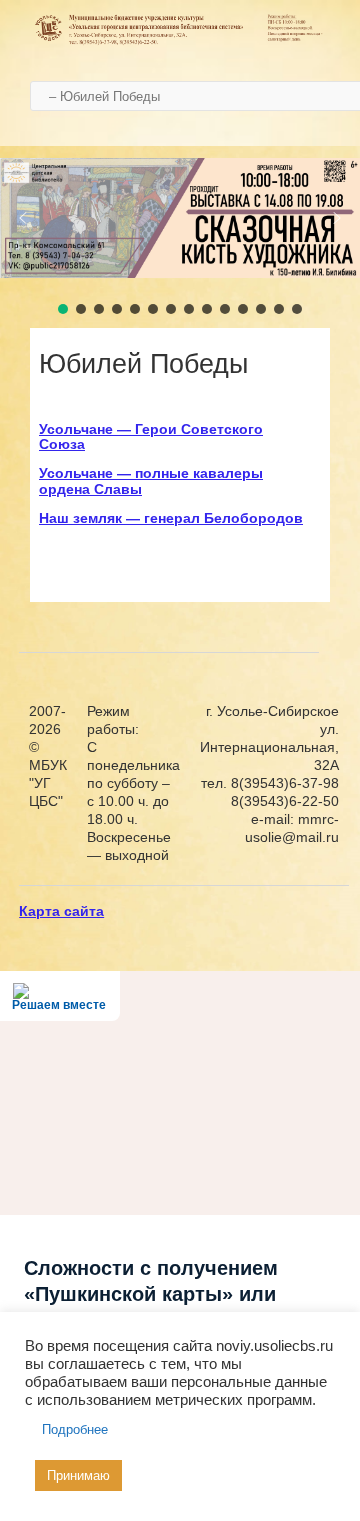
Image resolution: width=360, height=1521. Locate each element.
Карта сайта (61, 911)
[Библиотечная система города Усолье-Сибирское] (180, 42)
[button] (23, 218)
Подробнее (75, 1429)
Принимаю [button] (78, 1475)
